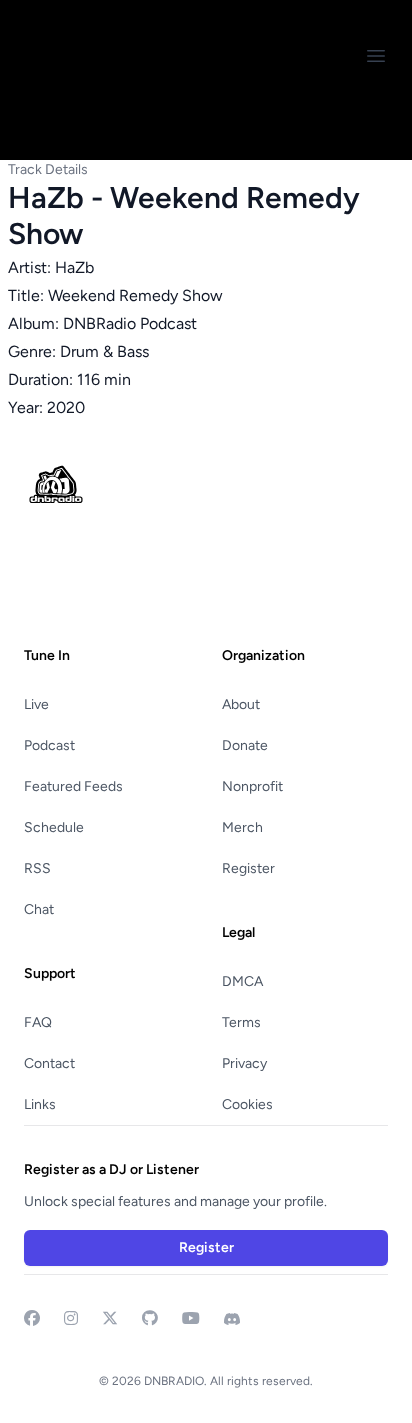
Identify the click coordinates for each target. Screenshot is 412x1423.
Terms (241, 1022)
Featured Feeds (73, 786)
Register (248, 868)
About (241, 704)
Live (36, 704)
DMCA (242, 981)
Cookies (247, 1104)
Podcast (49, 745)
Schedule (54, 827)
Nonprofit (252, 786)
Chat (39, 909)
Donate (245, 745)
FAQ (38, 1022)
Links (40, 1104)
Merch (242, 827)
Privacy (244, 1063)
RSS (37, 868)
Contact (49, 1063)
